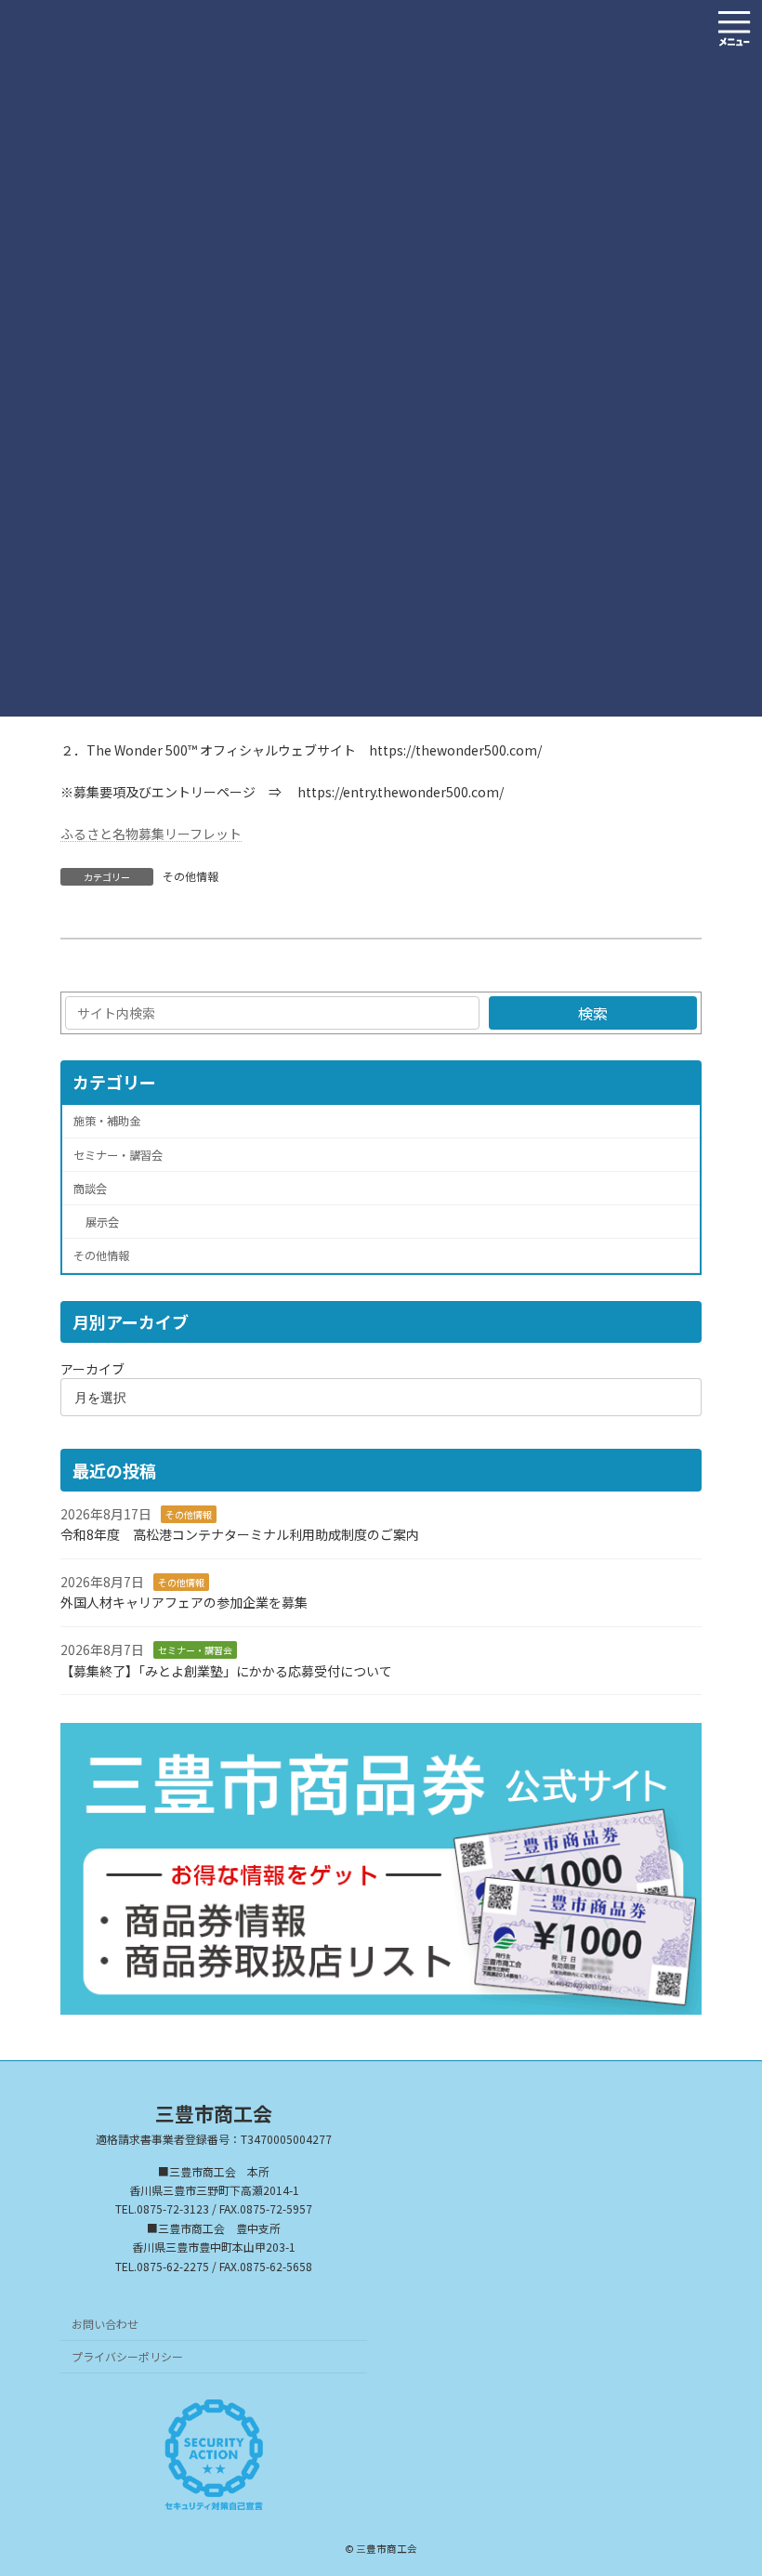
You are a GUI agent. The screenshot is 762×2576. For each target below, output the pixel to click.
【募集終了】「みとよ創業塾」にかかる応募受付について (226, 1671)
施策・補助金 (107, 1122)
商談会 (90, 1189)
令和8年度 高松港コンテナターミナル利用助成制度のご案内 (240, 1535)
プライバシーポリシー (127, 2356)
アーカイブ (92, 1370)
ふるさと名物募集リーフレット (151, 834)
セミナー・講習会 (118, 1155)
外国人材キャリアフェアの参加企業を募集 (184, 1603)
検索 (593, 1013)
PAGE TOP (727, 2481)
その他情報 (190, 876)
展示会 (102, 1222)
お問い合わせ (105, 2324)
